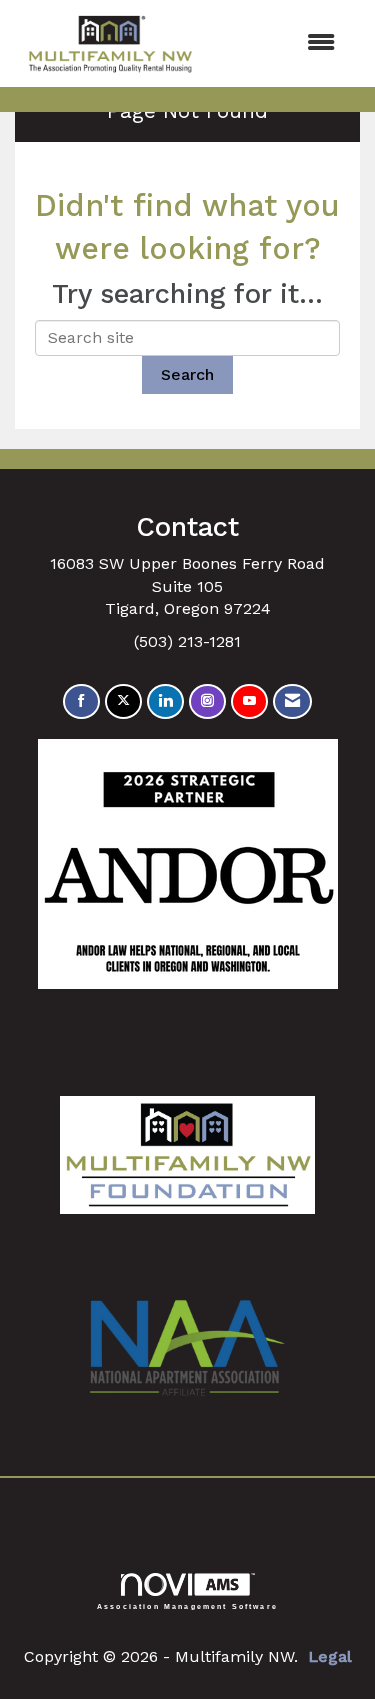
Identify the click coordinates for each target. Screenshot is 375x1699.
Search (187, 374)
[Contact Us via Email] (292, 701)
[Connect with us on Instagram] (207, 701)
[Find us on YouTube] (249, 701)
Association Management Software (187, 1606)
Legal (330, 1656)
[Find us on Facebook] (81, 701)
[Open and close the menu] (280, 43)
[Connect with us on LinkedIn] (165, 701)
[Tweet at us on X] (123, 701)
